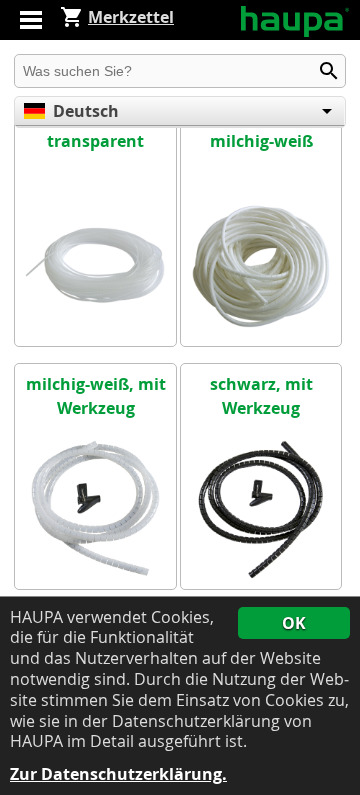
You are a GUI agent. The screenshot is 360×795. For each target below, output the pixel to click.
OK (294, 623)
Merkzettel (131, 17)
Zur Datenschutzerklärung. (118, 774)
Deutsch (86, 111)
